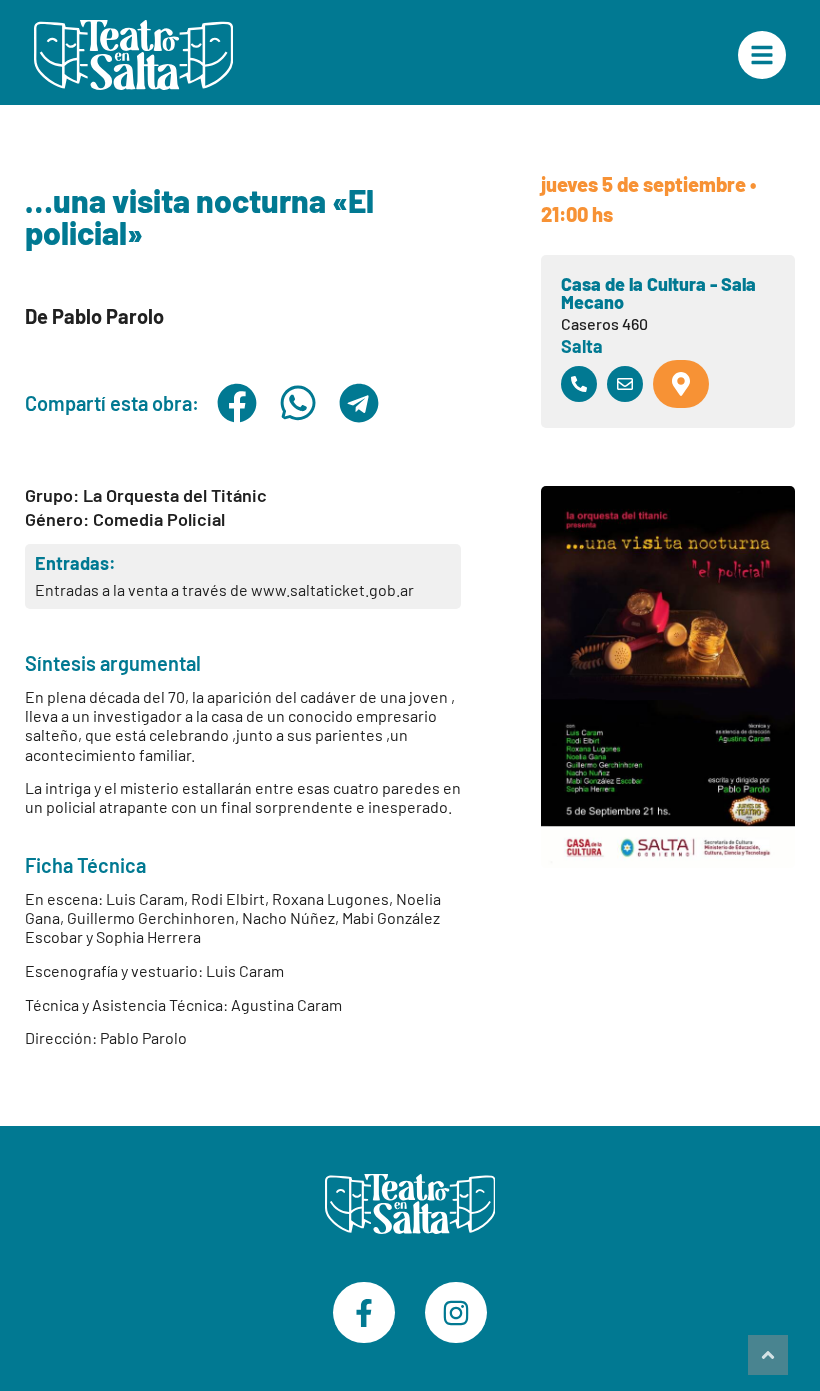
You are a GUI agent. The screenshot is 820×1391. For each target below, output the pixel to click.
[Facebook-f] (364, 1313)
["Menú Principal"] (762, 55)
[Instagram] (456, 1313)
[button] (237, 403)
